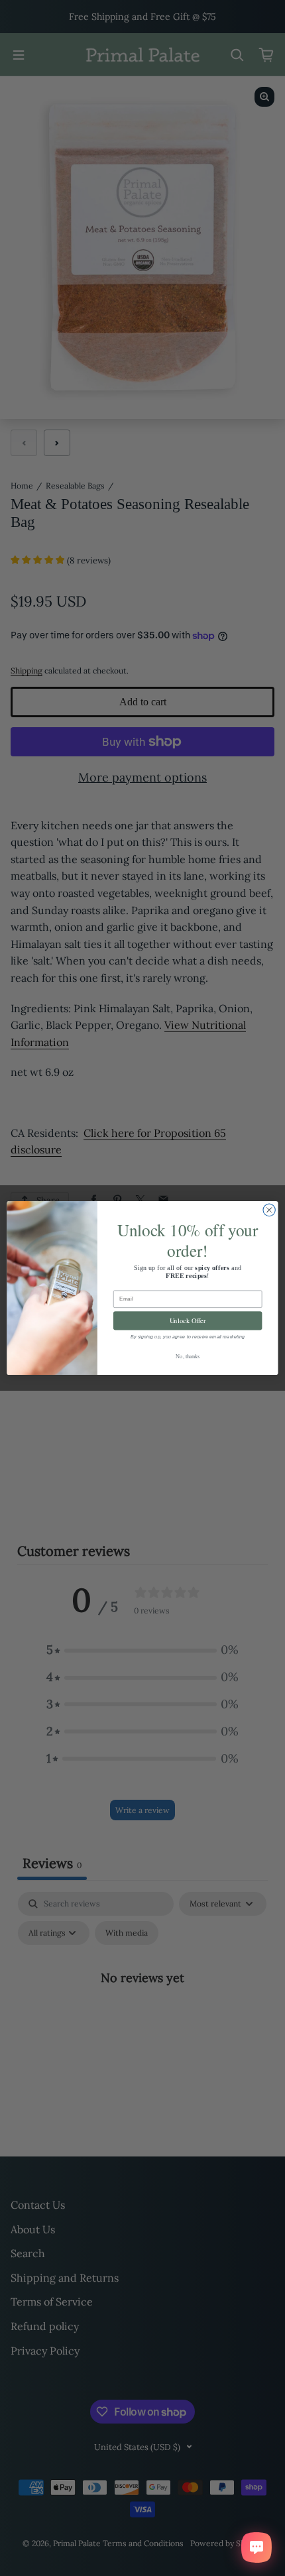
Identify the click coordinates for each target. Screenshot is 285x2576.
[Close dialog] (269, 1210)
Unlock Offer (188, 1320)
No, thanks (188, 1356)
